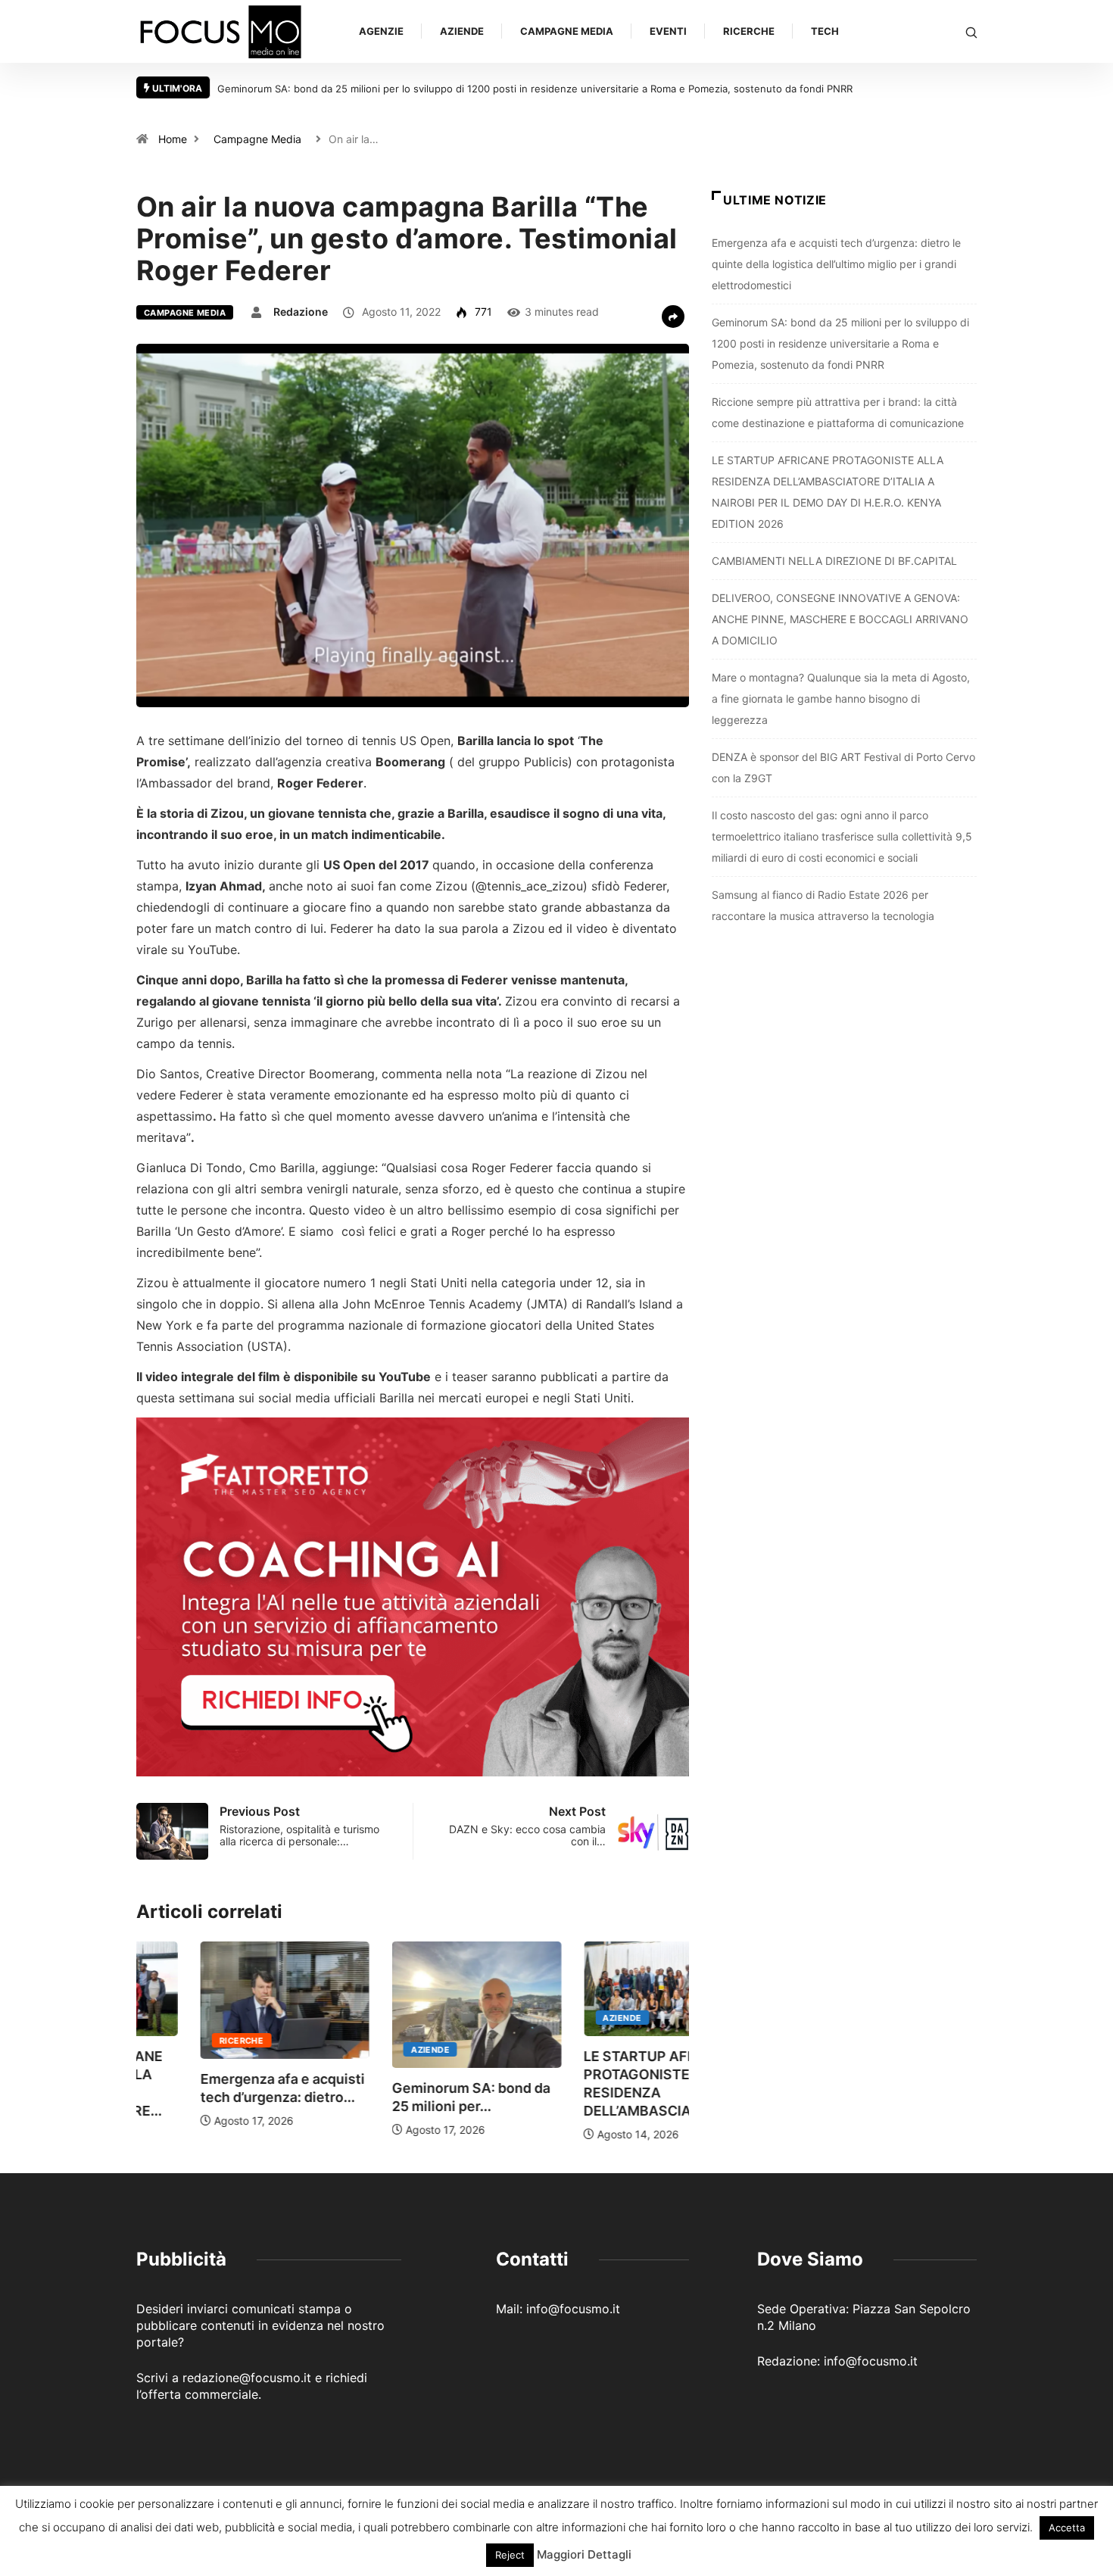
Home (173, 139)
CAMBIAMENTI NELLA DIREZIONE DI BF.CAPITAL (834, 561)
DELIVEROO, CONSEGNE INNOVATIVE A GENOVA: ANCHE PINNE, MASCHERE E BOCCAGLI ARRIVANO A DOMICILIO (840, 619)
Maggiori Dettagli (584, 2554)
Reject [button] (510, 2555)
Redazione (301, 312)
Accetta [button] (1067, 2528)
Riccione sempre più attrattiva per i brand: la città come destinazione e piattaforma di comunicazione (793, 89)
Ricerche (749, 31)
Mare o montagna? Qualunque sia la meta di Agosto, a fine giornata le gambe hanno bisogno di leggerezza (841, 699)
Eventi (668, 31)
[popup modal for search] (971, 31)
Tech (825, 31)
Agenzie (381, 31)
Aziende (462, 31)
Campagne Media (567, 31)
